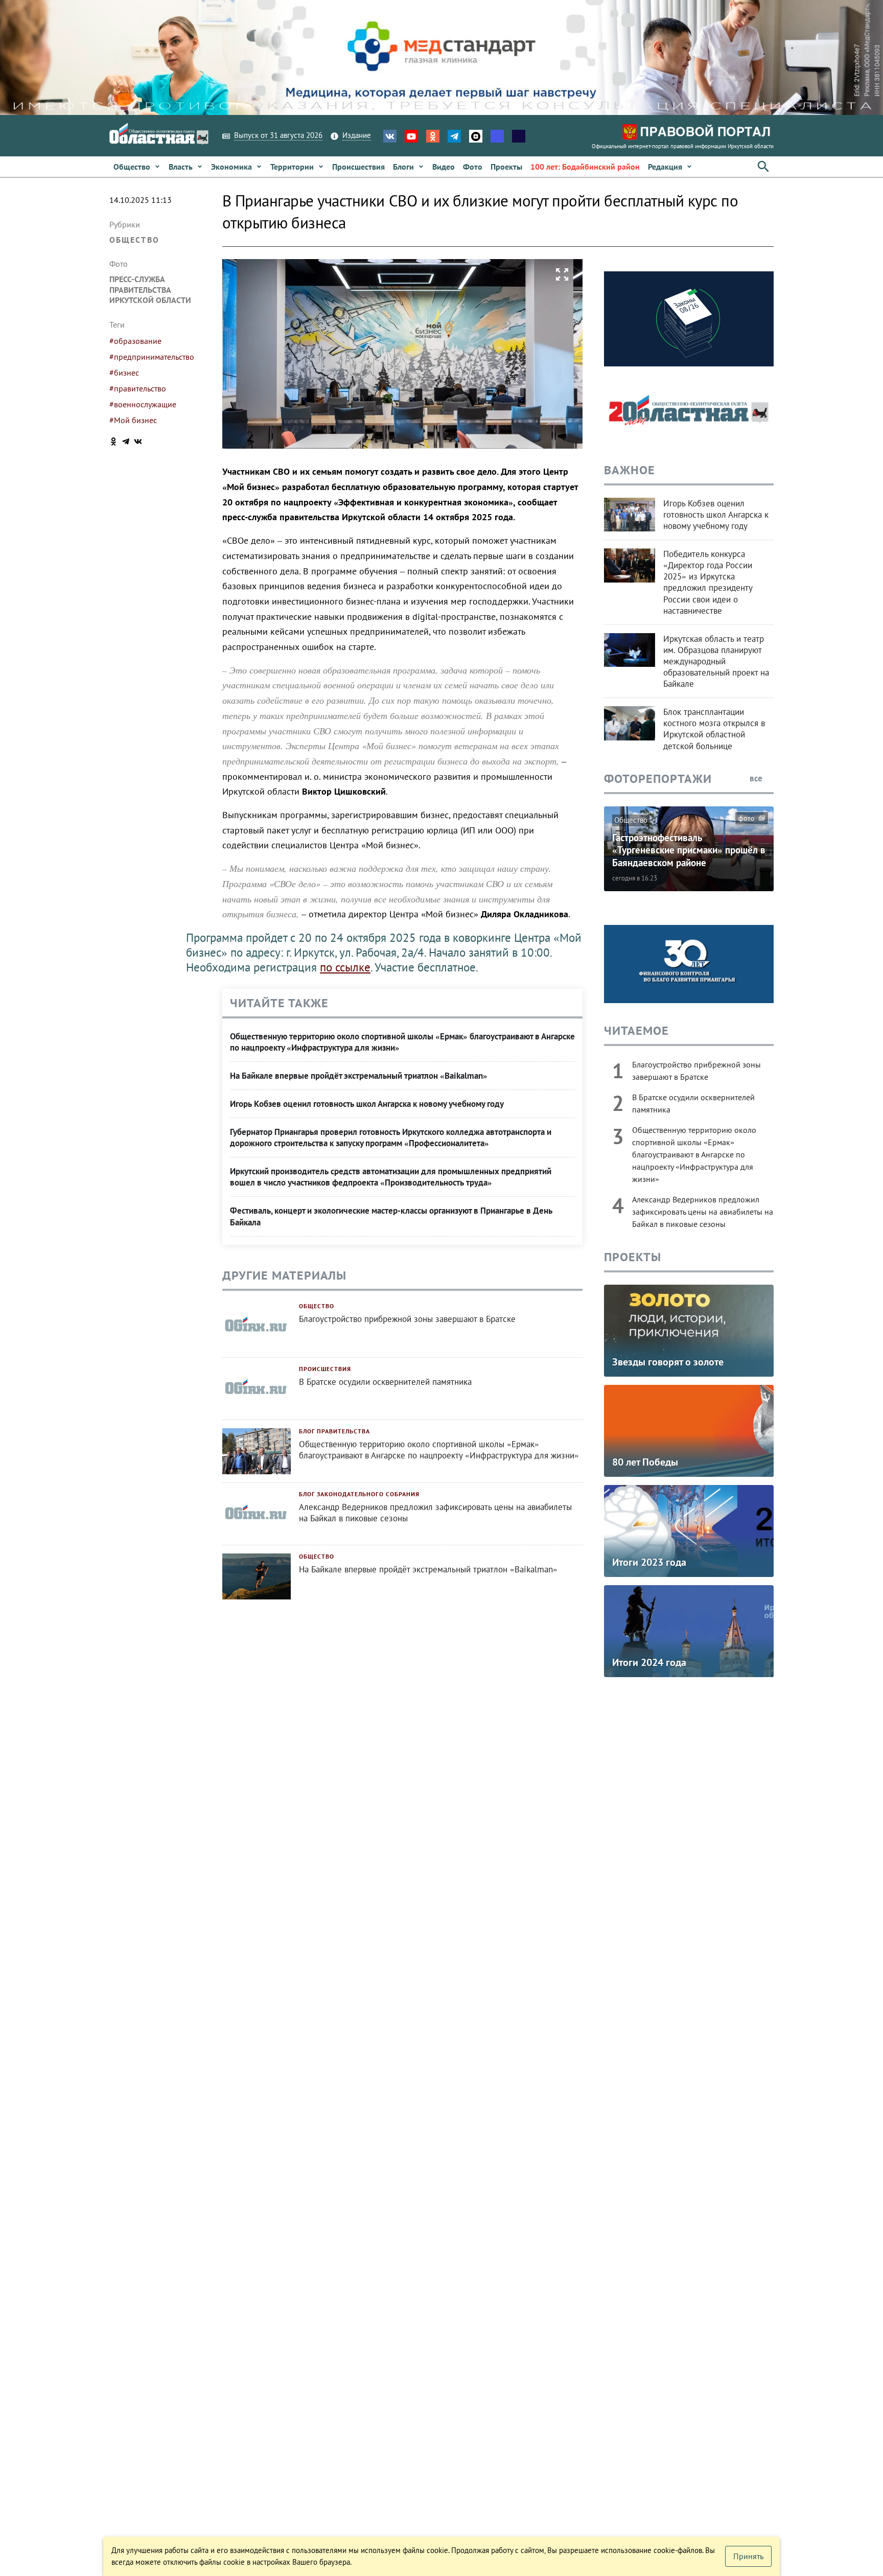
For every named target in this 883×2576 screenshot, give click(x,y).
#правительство (138, 388)
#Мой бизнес (133, 420)
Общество (134, 240)
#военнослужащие (143, 404)
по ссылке (345, 967)
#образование (135, 341)
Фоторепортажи (658, 779)
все (757, 778)
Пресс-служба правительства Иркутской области (150, 290)
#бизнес (124, 373)
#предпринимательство (152, 357)
